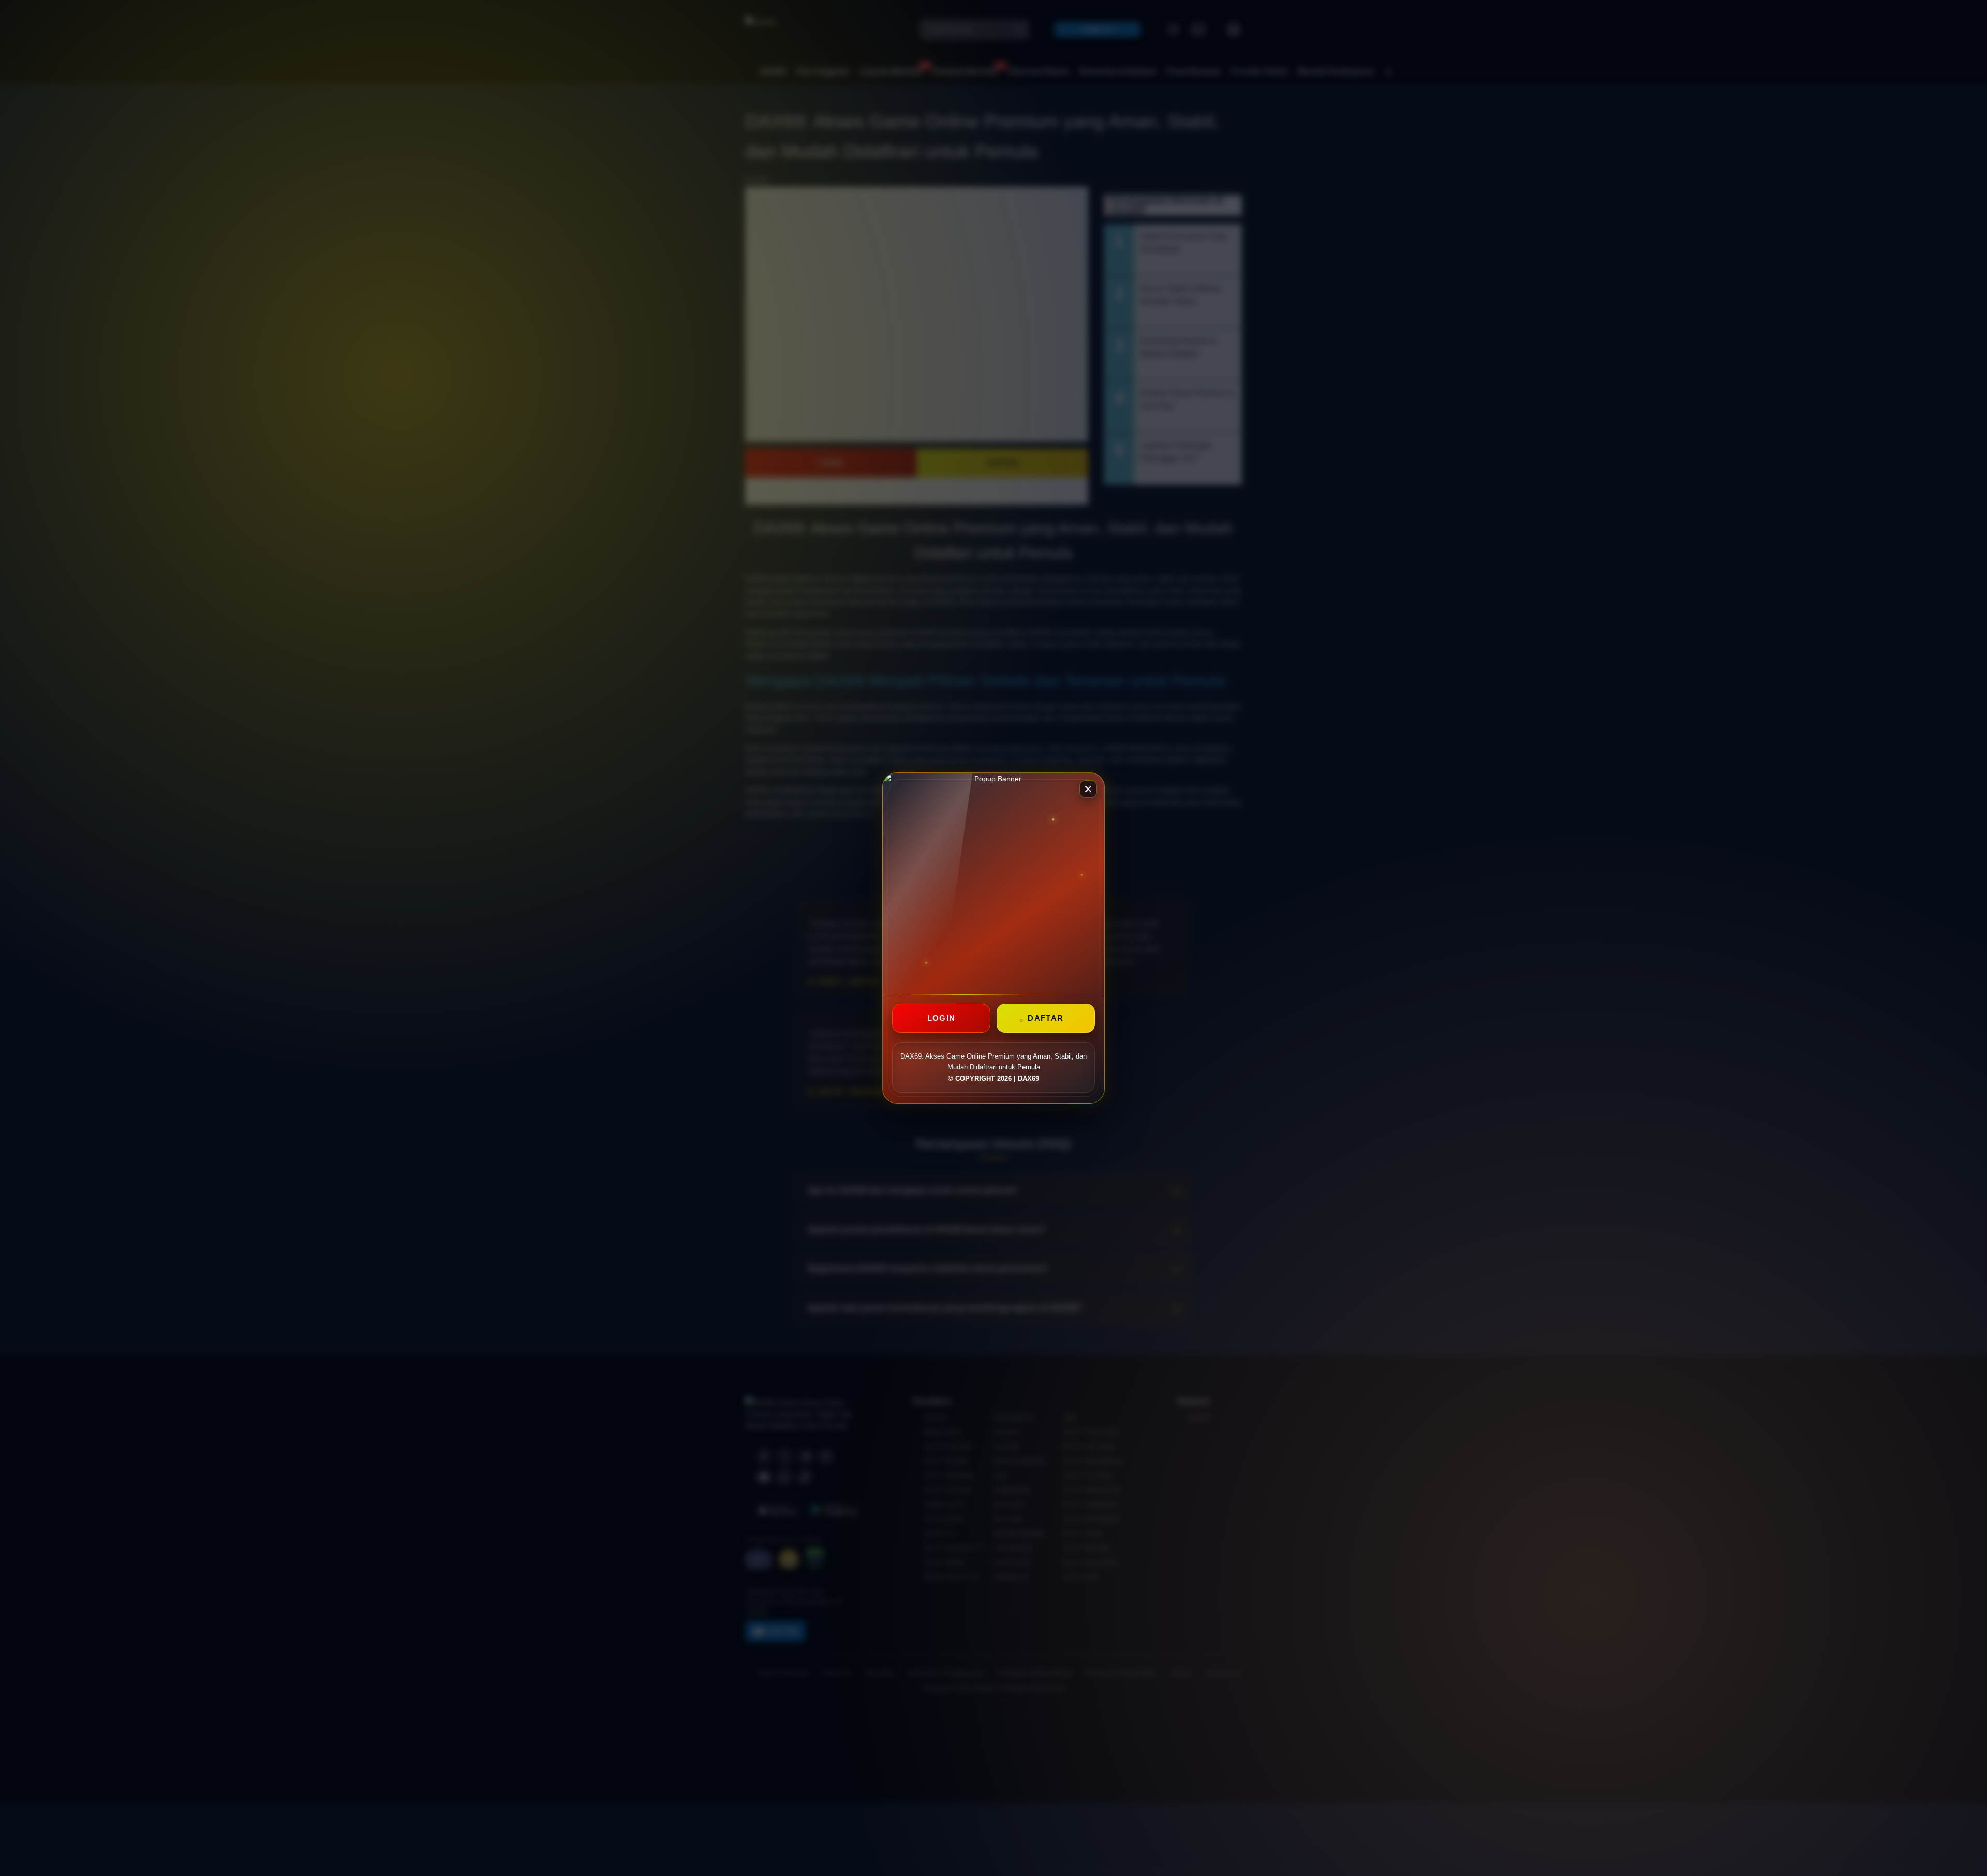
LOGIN (941, 1018)
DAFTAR (1046, 1018)
